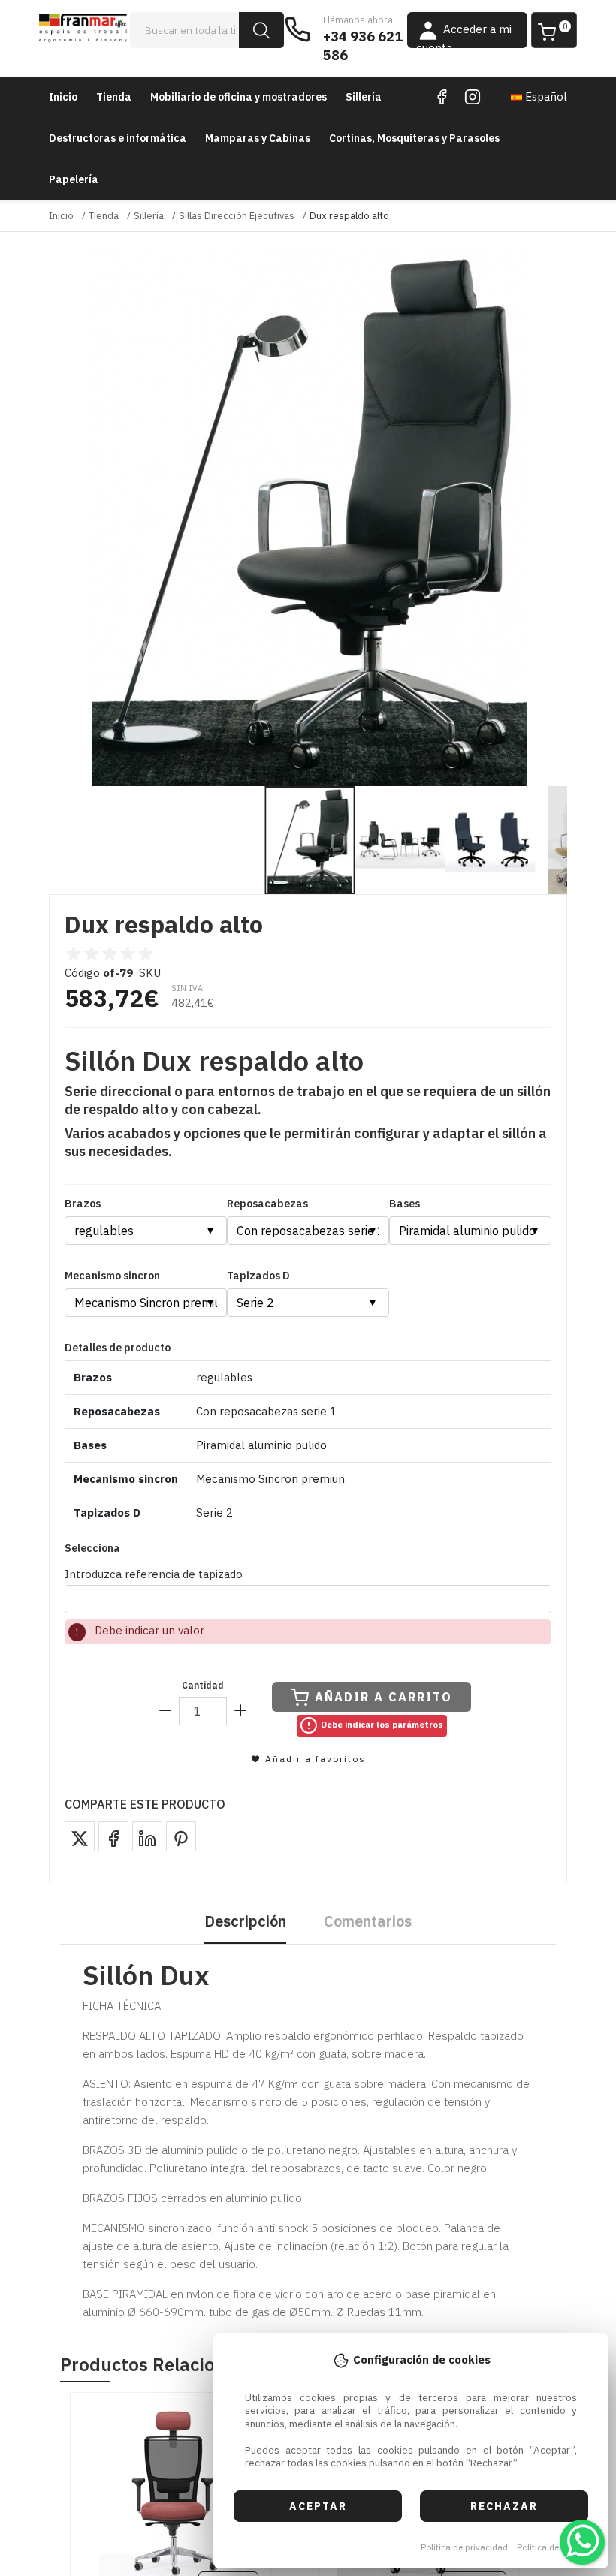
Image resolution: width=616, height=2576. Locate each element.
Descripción (245, 1921)
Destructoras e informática (118, 138)
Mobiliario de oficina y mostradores (239, 97)
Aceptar (318, 2506)
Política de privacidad (464, 2547)
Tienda (114, 97)
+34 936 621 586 (363, 46)
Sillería (364, 97)
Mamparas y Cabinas (258, 138)
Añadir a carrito (383, 1697)
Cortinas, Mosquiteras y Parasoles (414, 138)
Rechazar (504, 2506)
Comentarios (368, 1921)
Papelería (74, 179)
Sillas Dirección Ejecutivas (237, 216)
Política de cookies (555, 2547)
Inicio (63, 97)
